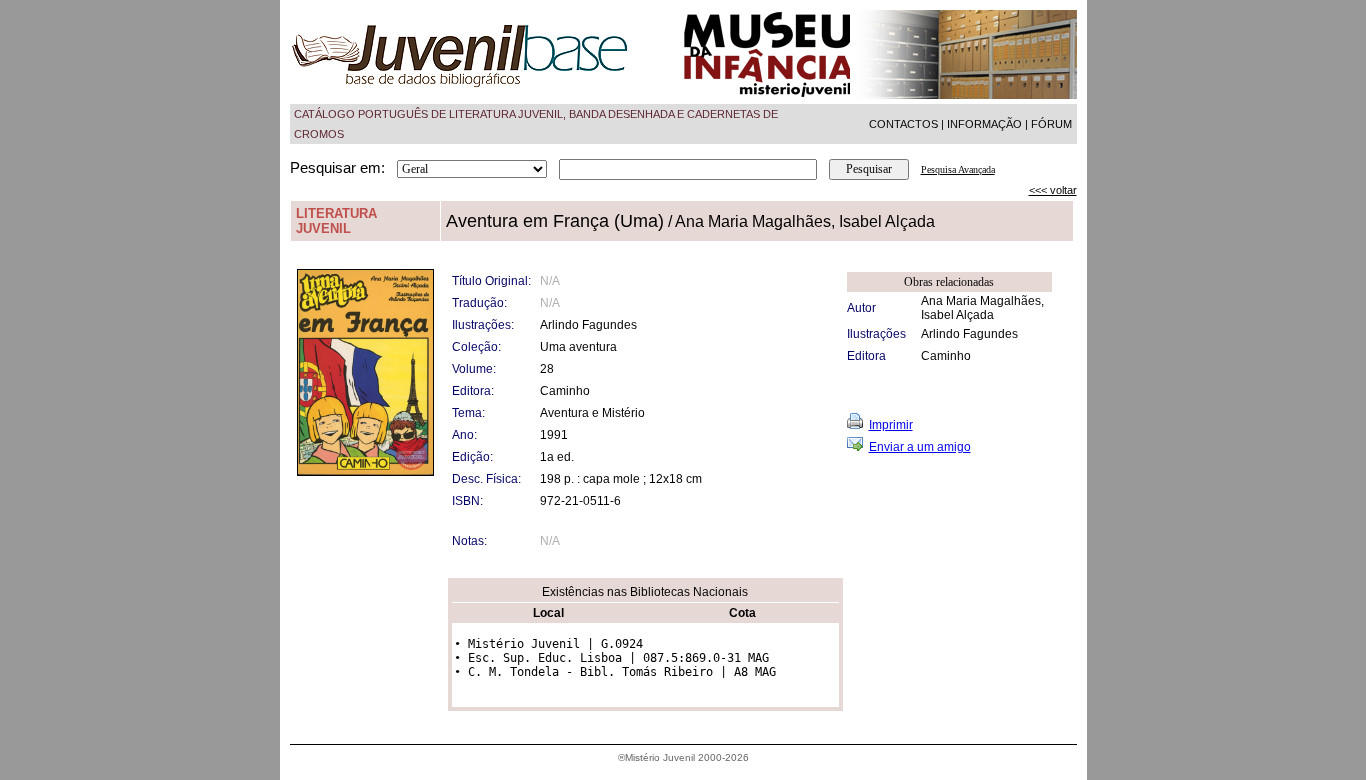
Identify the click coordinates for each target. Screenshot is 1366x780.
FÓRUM (1051, 124)
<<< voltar (1053, 190)
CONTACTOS (903, 124)
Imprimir (891, 425)
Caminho (946, 356)
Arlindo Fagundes (969, 334)
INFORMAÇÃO (984, 124)
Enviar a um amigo (920, 447)
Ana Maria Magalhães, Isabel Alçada (982, 308)
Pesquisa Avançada (958, 169)
